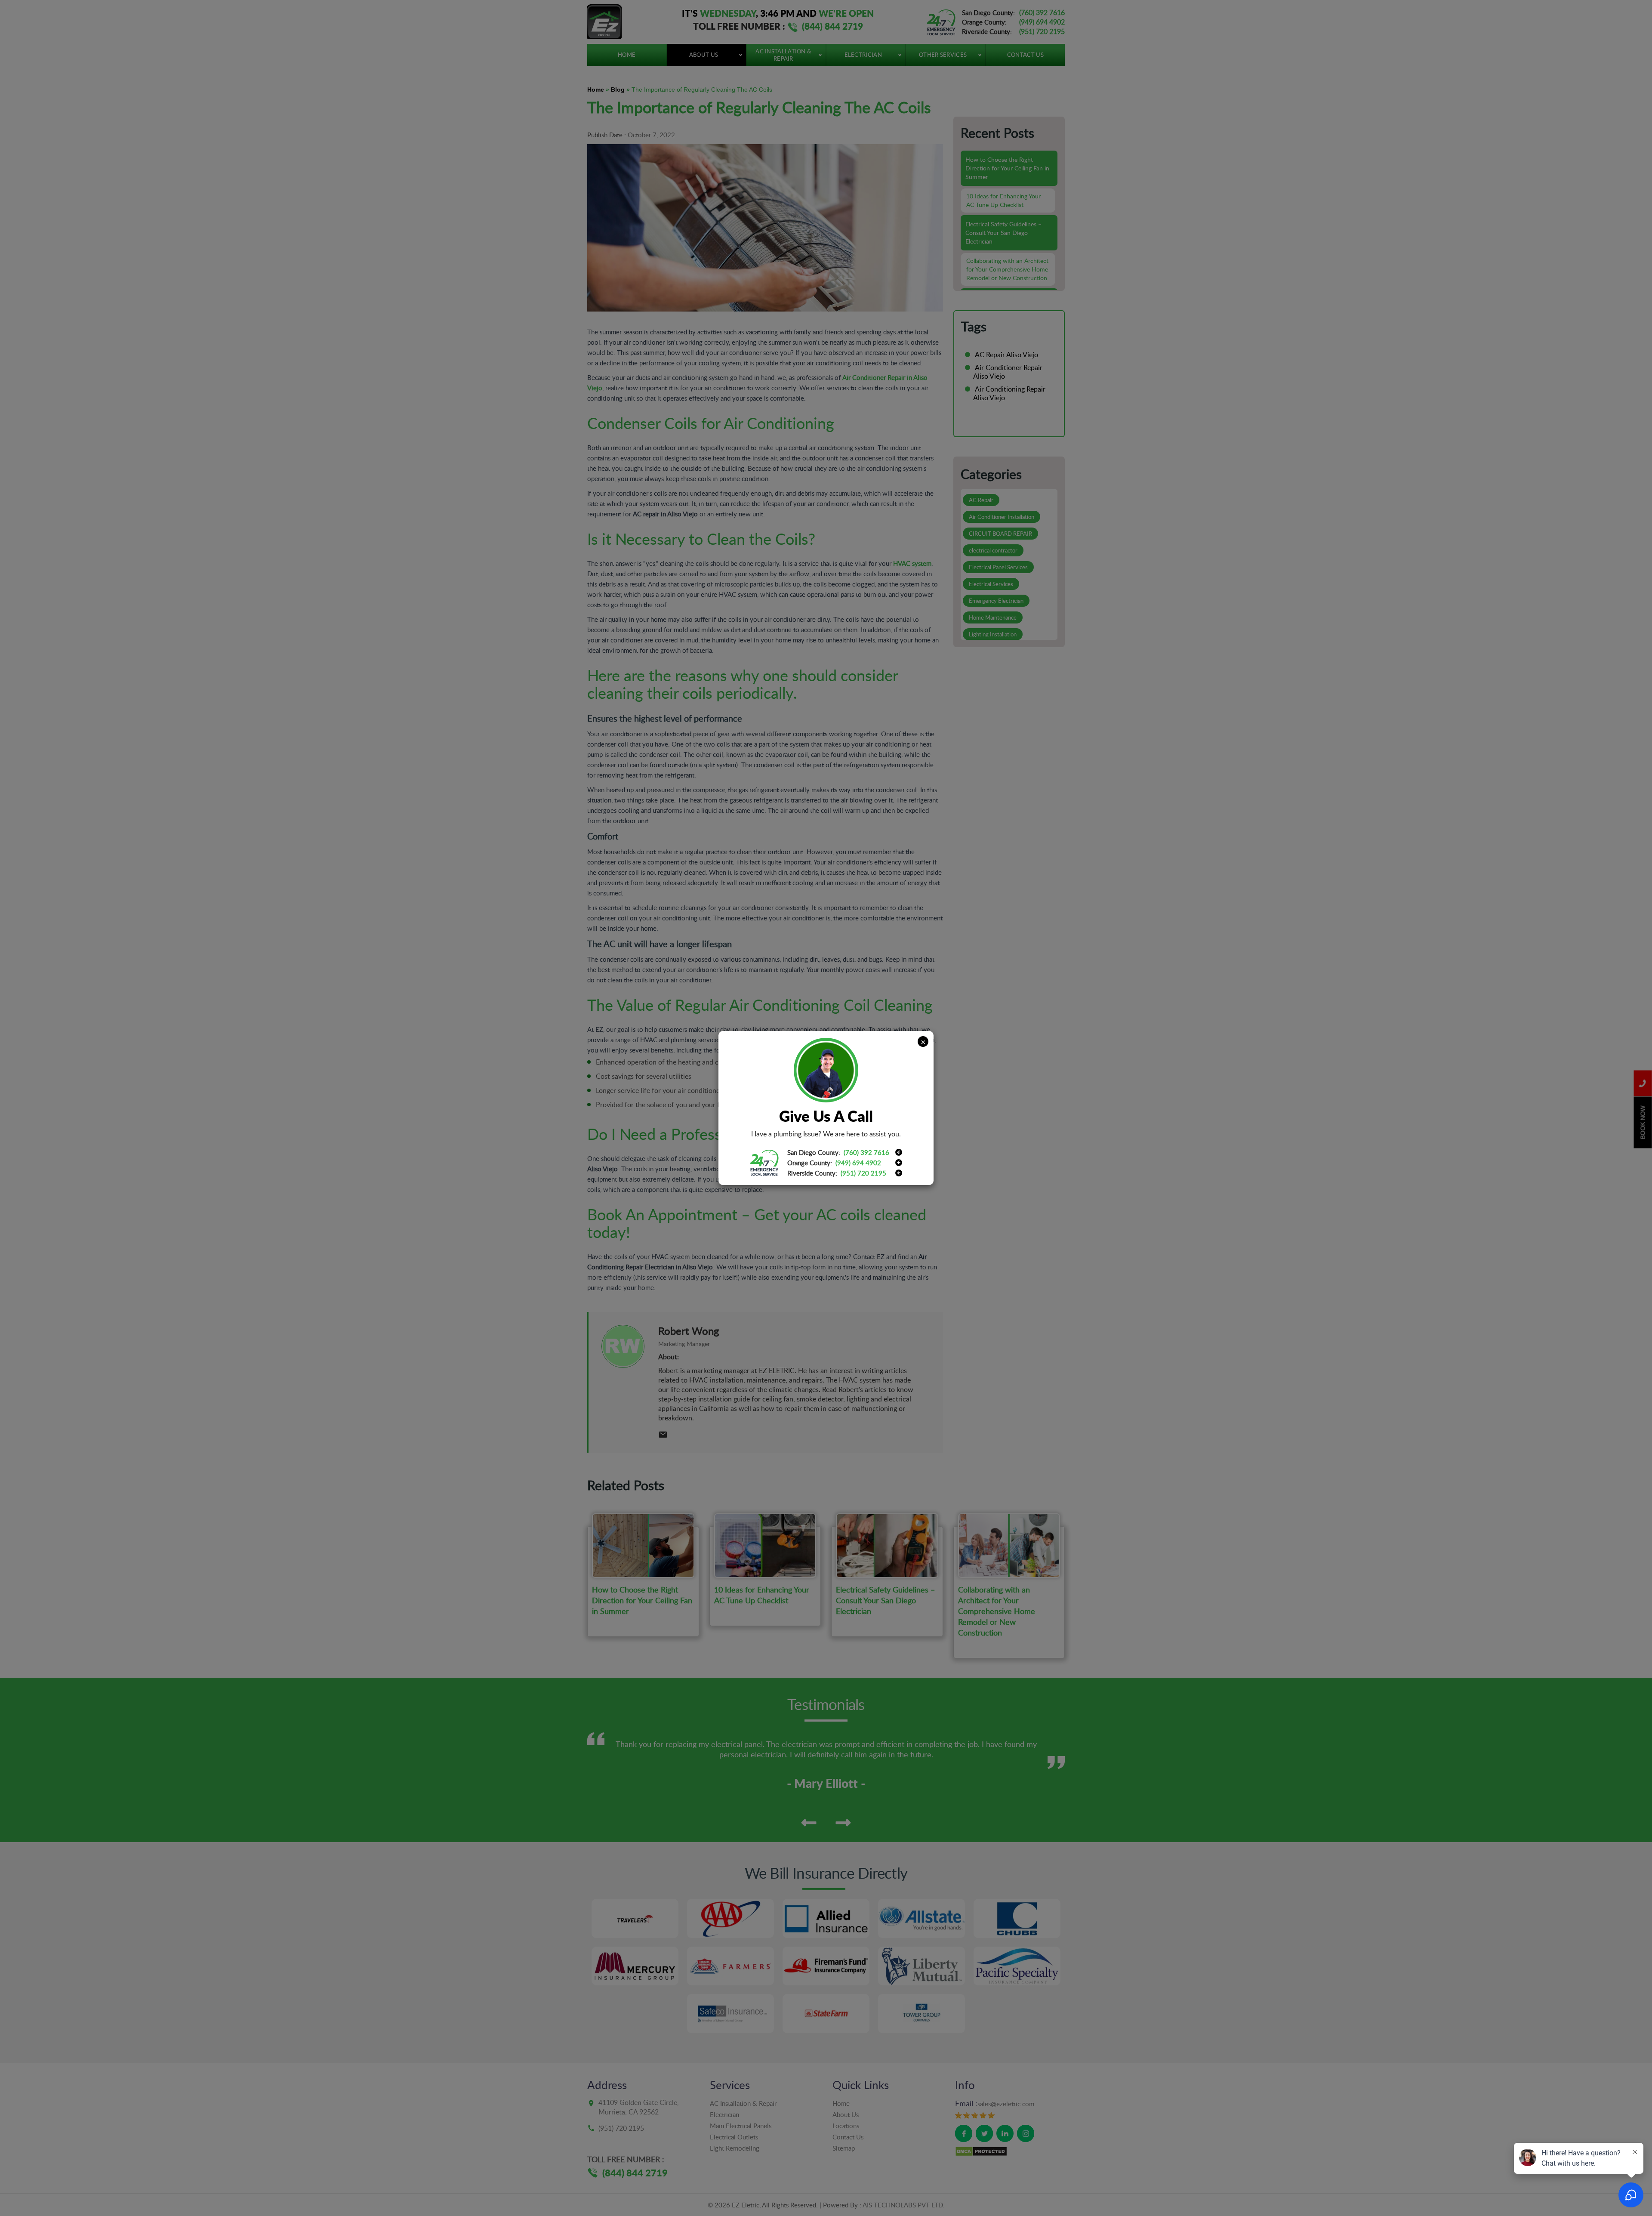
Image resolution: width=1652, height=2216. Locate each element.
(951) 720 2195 (863, 1173)
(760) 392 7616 (866, 1152)
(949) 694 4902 (858, 1163)
